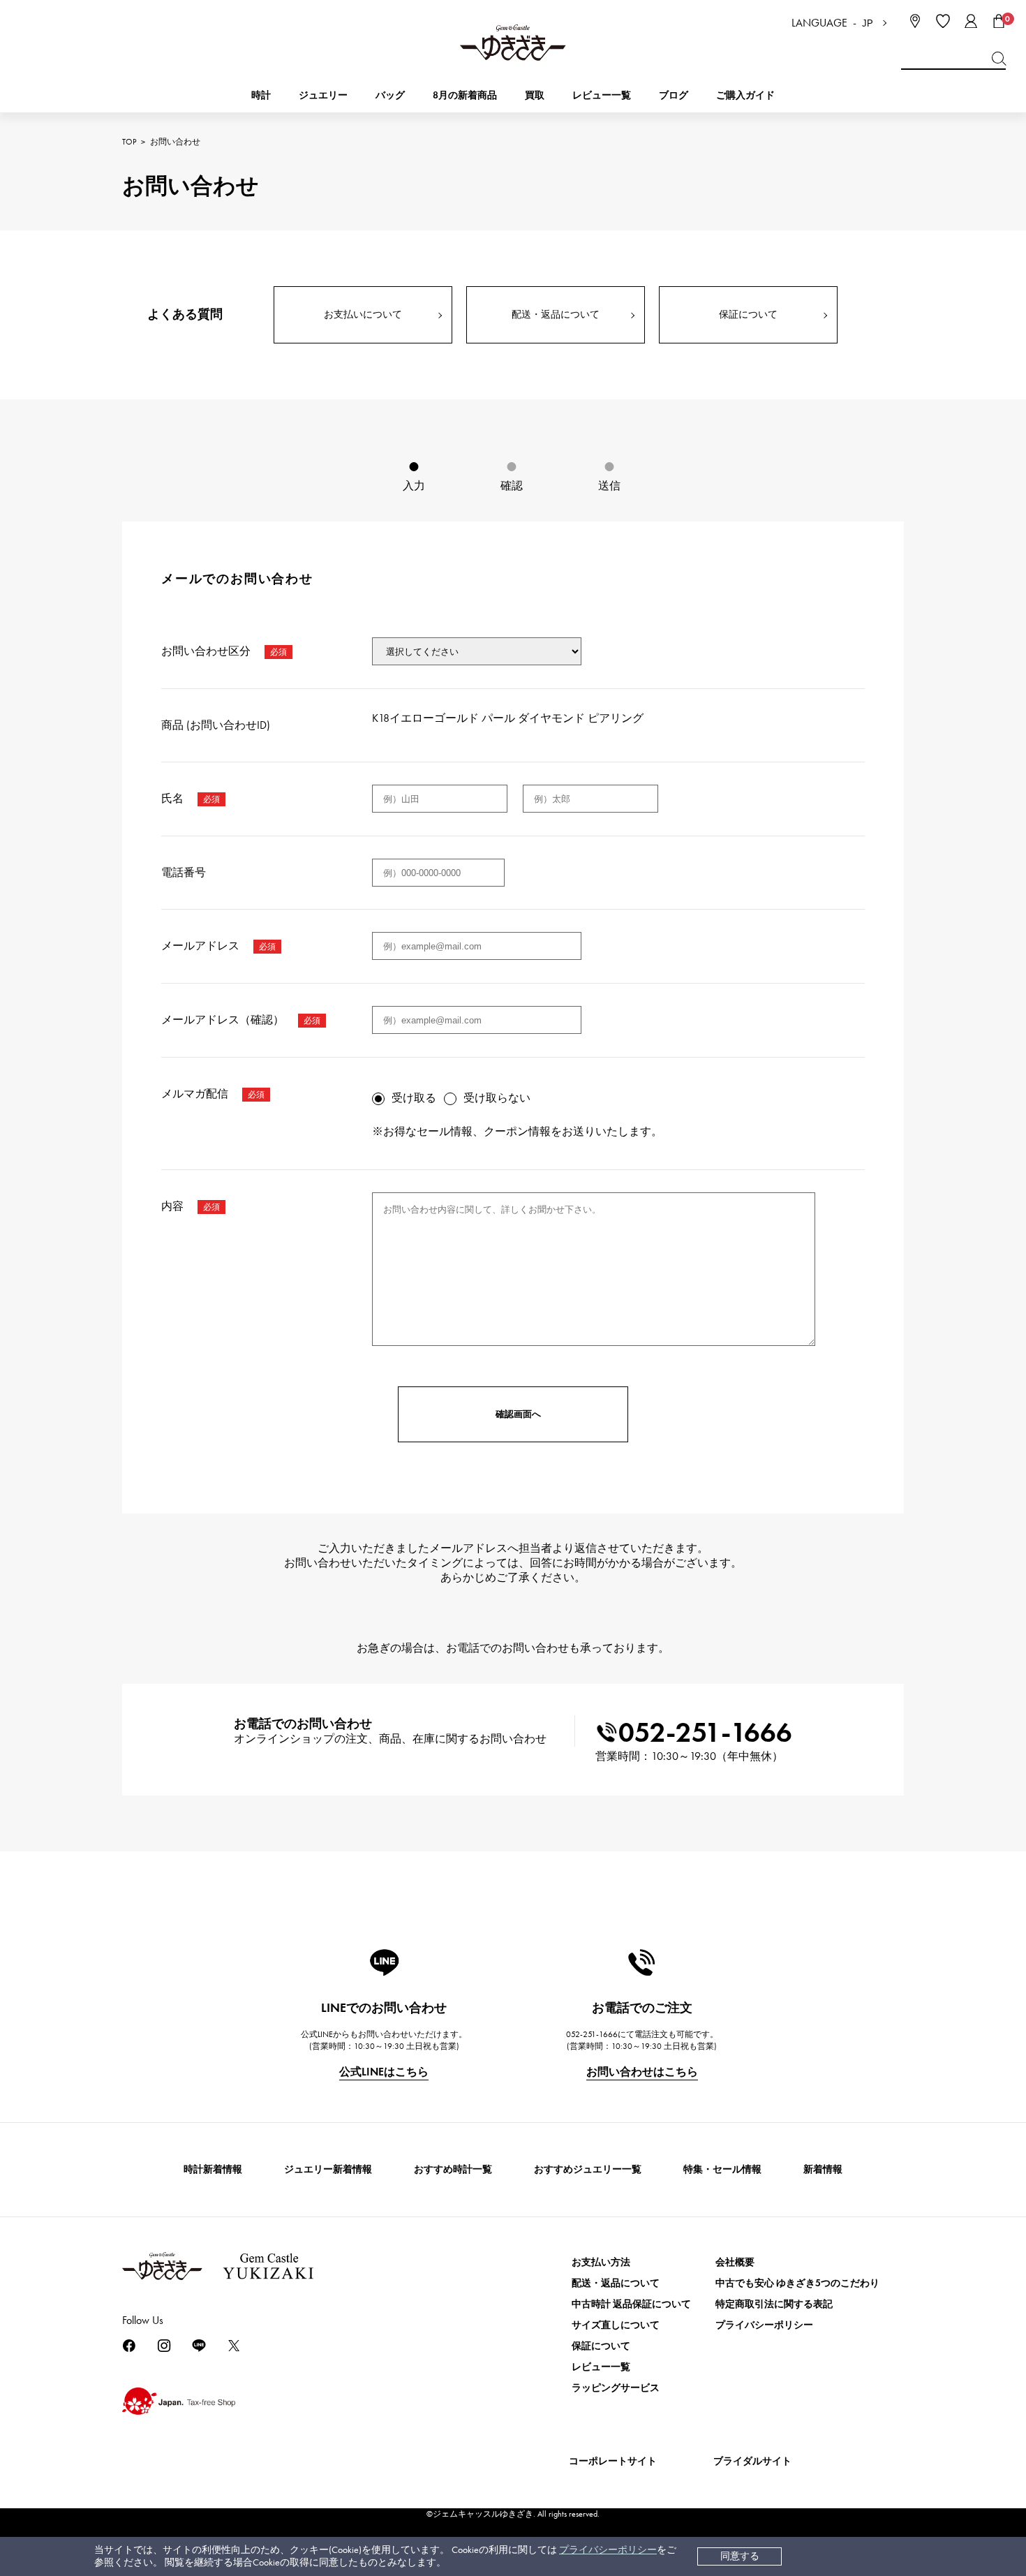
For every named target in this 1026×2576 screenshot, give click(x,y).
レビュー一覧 (601, 2367)
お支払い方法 (601, 2262)
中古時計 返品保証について (631, 2304)
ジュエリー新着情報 (328, 2169)
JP (868, 23)
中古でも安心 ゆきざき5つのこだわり (797, 2283)
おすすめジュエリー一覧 (588, 2169)
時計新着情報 (213, 2169)
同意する (740, 2556)
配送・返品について (556, 314)
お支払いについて (363, 314)
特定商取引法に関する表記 (774, 2304)
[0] (999, 21)
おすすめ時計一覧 (453, 2169)
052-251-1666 (705, 1732)
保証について (748, 314)
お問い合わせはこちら (642, 2072)
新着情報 (823, 2169)
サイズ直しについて (616, 2325)
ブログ (674, 95)
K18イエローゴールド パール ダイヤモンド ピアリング (508, 718)
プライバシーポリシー (608, 2550)
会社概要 (735, 2262)
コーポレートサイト (613, 2461)
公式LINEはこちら (384, 2072)
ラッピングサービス (616, 2388)
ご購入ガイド (745, 95)
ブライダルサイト (752, 2461)
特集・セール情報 (722, 2169)
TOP (129, 142)
